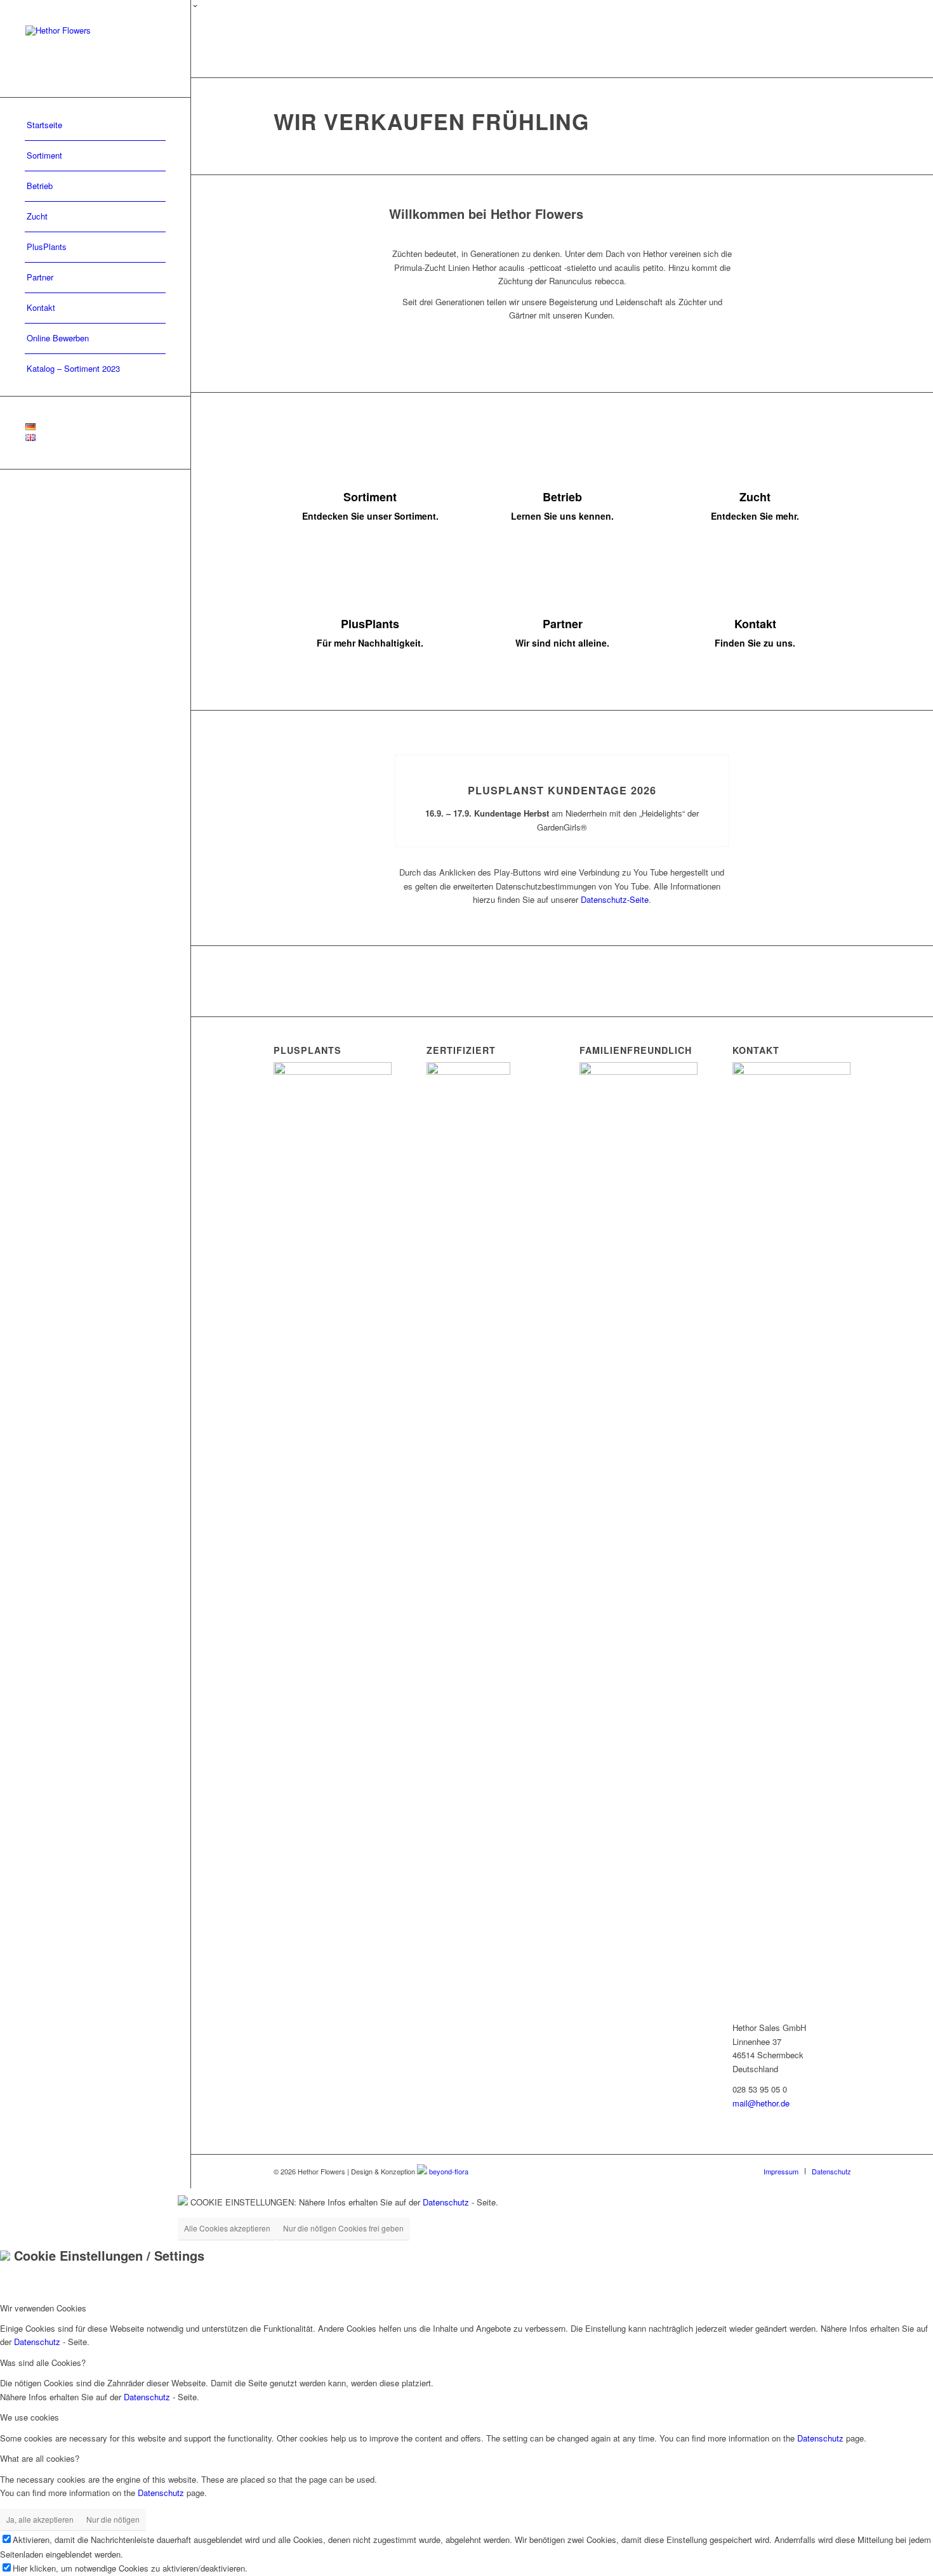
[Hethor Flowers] (95, 49)
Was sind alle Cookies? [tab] (43, 2362)
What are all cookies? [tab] (40, 2458)
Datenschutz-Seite (615, 899)
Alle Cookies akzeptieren (227, 2228)
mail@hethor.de (761, 2103)
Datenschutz (446, 2202)
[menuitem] (95, 126)
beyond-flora (449, 2171)
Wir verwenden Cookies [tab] (43, 2308)
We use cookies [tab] (30, 2417)
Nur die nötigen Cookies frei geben (343, 2228)
